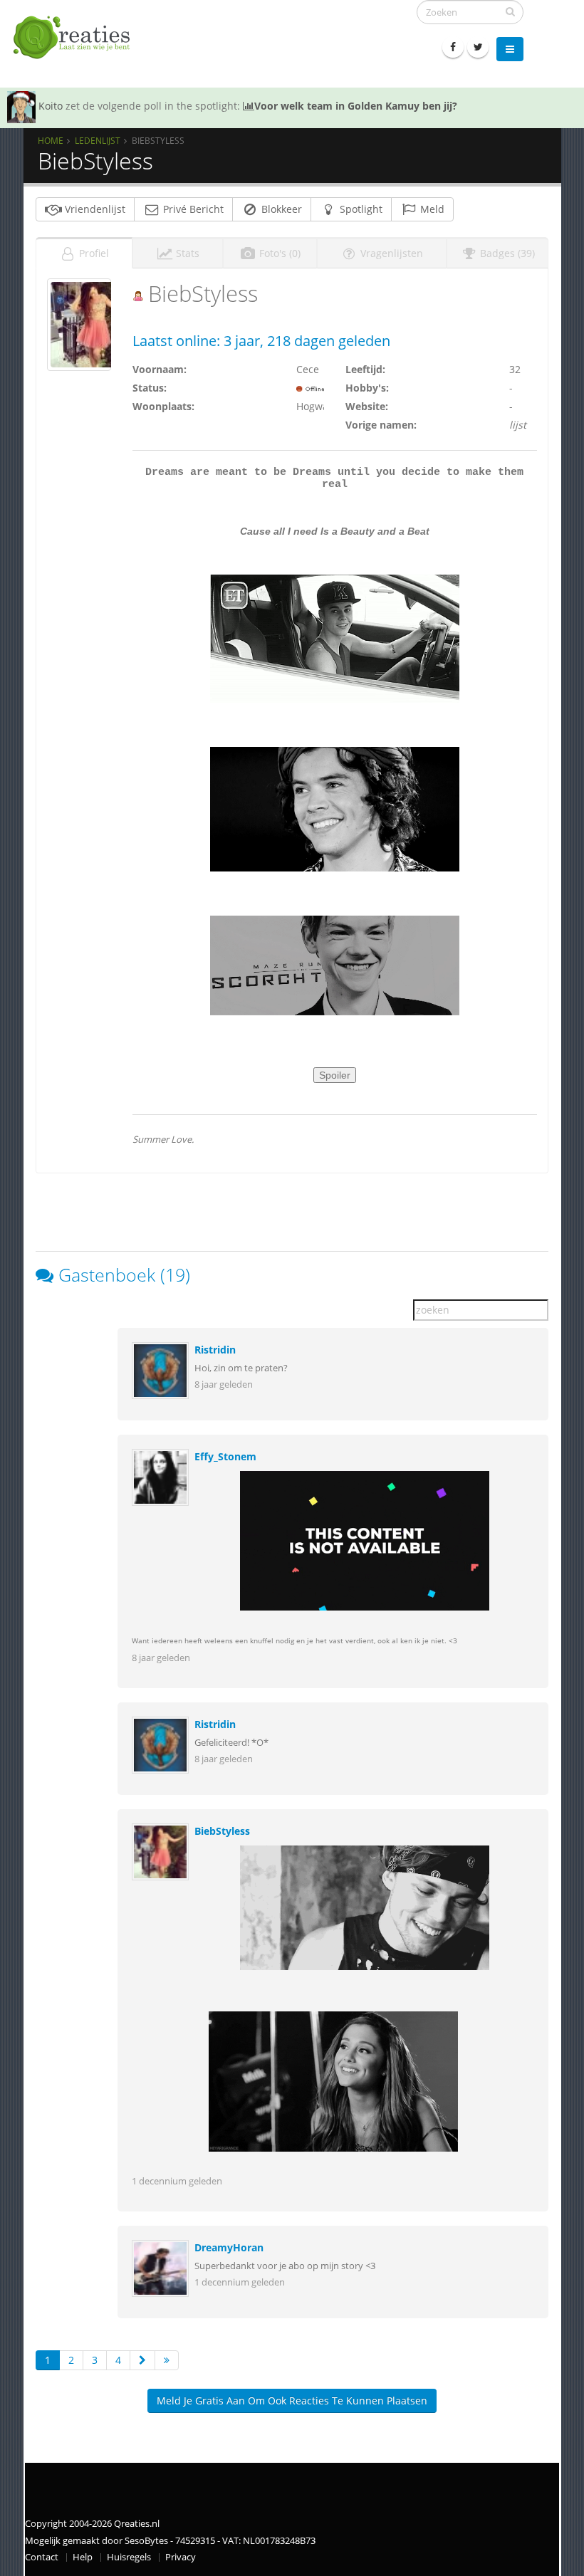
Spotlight (360, 209)
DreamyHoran (229, 2247)
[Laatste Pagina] (167, 2360)
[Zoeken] (510, 11)
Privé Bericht (192, 209)
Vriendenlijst (94, 209)
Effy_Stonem (225, 1456)
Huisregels (129, 2557)
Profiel (93, 253)
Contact (42, 2557)
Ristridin (215, 1350)
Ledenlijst (98, 140)
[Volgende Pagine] (142, 2360)
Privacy (181, 2557)
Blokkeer (280, 209)
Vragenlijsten (390, 253)
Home (51, 140)
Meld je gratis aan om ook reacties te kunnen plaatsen (292, 2400)
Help (83, 2557)
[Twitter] (478, 47)
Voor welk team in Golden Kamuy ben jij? (356, 106)
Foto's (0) (278, 253)
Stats (186, 253)
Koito (51, 106)
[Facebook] (453, 47)
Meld (431, 209)
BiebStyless (222, 1831)
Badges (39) (506, 253)
